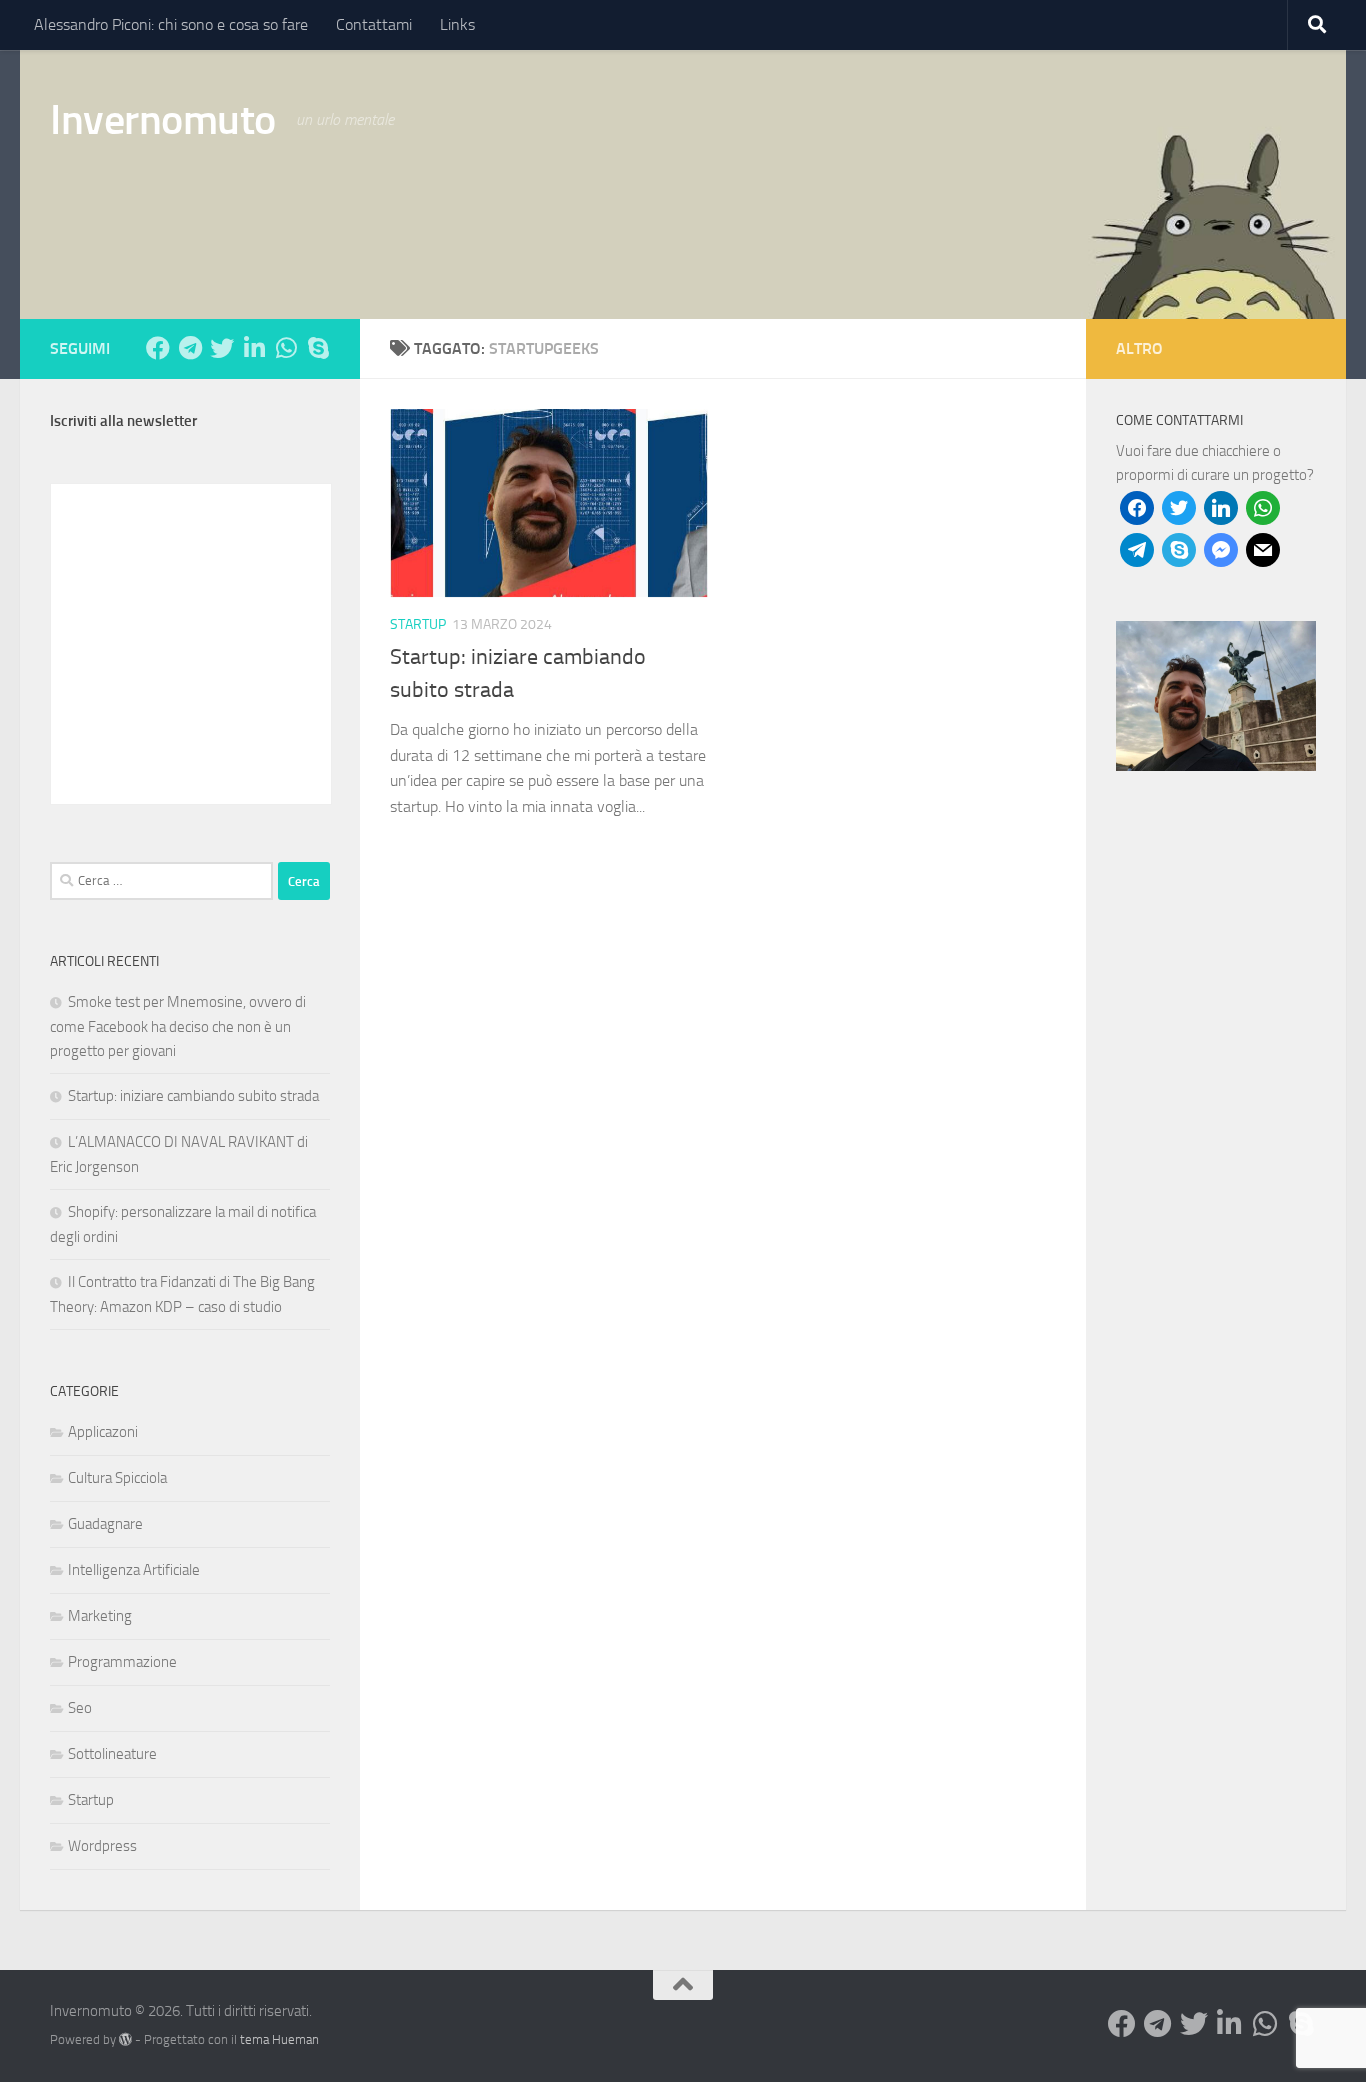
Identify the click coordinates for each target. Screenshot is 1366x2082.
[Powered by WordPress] (125, 2039)
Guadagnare (105, 1524)
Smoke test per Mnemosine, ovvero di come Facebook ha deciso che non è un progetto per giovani (178, 1026)
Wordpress (102, 1846)
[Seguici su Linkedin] (254, 348)
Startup (418, 624)
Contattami (374, 24)
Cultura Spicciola (117, 1478)
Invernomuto (163, 120)
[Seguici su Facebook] (158, 348)
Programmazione (122, 1662)
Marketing (100, 1616)
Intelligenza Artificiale (134, 1570)
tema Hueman (279, 2039)
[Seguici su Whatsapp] (286, 348)
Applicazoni (103, 1432)
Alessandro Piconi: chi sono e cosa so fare (171, 24)
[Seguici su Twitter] (222, 348)
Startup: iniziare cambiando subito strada (193, 1096)
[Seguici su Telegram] (190, 348)
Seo (80, 1708)
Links (457, 24)
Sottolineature (112, 1754)
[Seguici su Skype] (318, 348)
